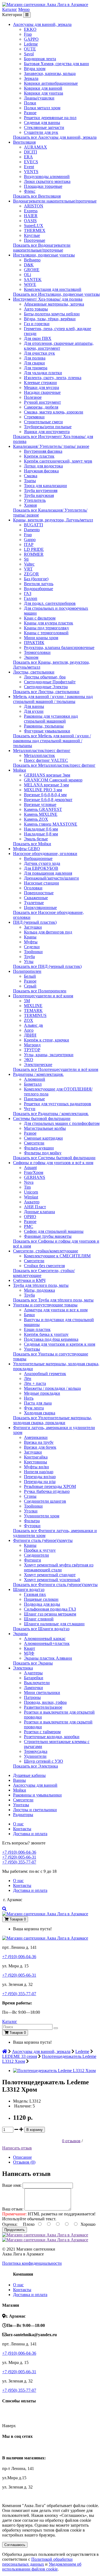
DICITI (30, 152)
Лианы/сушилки (39, 98)
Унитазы (32, 1349)
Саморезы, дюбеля (41, 407)
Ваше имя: (12, 2185)
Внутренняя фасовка (43, 451)
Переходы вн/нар (40, 1477)
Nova (29, 1182)
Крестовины (35, 1462)
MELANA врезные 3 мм (46, 785)
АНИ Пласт (35, 1207)
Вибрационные (38, 858)
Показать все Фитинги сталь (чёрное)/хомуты (55, 1585)
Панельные (34, 1099)
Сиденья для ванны (42, 123)
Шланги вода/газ (29, 1589)
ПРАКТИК (34, 643)
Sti (26, 559)
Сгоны (30, 1496)
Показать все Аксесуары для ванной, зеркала (55, 137)
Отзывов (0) (24, 2162)
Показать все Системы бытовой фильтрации (54, 1158)
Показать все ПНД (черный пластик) (47, 966)
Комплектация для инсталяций (53, 289)
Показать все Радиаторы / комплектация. (51, 1114)
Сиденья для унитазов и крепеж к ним (60, 1344)
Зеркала (31, 78)
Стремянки (34, 417)
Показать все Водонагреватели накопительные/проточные (42, 248)
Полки (30, 103)
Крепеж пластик (39, 456)
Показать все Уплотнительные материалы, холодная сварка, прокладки (52, 1420)
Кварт (30, 1648)
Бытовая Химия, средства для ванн (56, 64)
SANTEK (33, 280)
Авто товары (36, 309)
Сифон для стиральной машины (54, 1231)
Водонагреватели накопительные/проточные (55, 201)
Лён (28, 1378)
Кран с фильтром (40, 618)
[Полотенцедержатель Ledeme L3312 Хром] (54, 2071)
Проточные (35, 240)
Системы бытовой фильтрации (42, 1118)
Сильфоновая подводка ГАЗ (50, 1609)
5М (27, 1001)
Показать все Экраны (33, 1663)
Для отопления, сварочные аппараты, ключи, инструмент (59, 346)
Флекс (30, 191)
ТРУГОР (32, 1050)
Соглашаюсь (15, 2545)
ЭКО (29, 1060)
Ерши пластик (37, 1329)
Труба (29, 957)
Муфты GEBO (27, 849)
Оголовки (33, 888)
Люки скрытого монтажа (47, 181)
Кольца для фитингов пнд (48, 932)
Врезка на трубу (39, 1442)
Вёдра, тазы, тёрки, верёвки (50, 319)
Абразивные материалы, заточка (54, 304)
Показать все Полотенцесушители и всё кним (56, 1069)
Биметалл (33, 1084)
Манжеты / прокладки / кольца (52, 1388)
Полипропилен (27, 971)
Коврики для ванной (43, 88)
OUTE (30, 49)
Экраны (20, 1634)
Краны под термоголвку (47, 628)
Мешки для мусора (41, 387)
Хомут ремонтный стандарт (50, 1575)
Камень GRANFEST (43, 809)
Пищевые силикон (41, 1599)
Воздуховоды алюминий (47, 176)
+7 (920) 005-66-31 (19, 1857)
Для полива (35, 358)
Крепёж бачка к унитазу (46, 1334)
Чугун (30, 1109)
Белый (30, 976)
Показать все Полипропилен (40, 991)
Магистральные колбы (45, 1128)
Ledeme (31, 44)
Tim (27, 1187)
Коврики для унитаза (44, 93)
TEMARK (33, 1011)
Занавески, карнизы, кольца (50, 73)
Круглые (32, 235)
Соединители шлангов (45, 1501)
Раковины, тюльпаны (44, 726)
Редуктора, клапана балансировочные (59, 647)
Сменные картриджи (43, 1138)
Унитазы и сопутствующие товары (45, 1305)
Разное (30, 113)
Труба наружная (39, 495)
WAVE (30, 284)
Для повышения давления (48, 873)
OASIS (30, 221)
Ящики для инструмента (47, 432)
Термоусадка (36, 1751)
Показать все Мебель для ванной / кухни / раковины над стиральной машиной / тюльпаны (52, 741)
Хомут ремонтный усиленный (52, 1580)
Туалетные (34, 903)
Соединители (36, 1555)
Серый (30, 986)
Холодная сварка (40, 1413)
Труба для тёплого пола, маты (41, 1285)
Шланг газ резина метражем (50, 1614)
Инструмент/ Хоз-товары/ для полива (48, 299)
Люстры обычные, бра (45, 677)
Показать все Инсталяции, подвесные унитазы (56, 294)
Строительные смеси (43, 422)
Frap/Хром (34, 1172)
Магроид (32, 1045)
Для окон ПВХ (38, 338)
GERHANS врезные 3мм (47, 775)
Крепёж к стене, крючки (47, 1040)
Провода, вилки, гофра (45, 1702)
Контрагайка (36, 1457)
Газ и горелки (37, 324)
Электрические (38, 1064)
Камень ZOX (36, 819)
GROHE (32, 270)
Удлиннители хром (42, 1516)
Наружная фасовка (41, 471)
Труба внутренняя (41, 490)
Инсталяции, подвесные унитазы (44, 255)
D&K (29, 265)
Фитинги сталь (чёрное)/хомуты (43, 1540)
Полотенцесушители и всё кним (43, 996)
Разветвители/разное (43, 1707)
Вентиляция (24, 142)
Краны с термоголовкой (46, 633)
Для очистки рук (39, 353)
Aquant (30, 1168)
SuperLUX (34, 226)
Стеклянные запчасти (44, 127)
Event (29, 167)
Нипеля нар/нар (39, 1472)
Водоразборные (38, 589)
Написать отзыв (17, 2148)
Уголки (31, 1511)
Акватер (32, 1202)
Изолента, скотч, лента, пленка (53, 378)
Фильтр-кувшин (39, 1148)
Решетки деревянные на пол (50, 118)
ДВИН (30, 1035)
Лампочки (33, 1688)
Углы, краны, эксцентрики (49, 1055)
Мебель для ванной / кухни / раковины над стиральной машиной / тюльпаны (53, 699)
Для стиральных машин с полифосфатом (62, 1123)
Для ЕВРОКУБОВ (41, 868)
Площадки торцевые (43, 186)
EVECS (31, 162)
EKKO (30, 29)
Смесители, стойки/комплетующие (46, 1251)
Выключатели (37, 1683)
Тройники (33, 952)
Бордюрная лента (40, 59)
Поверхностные (39, 893)
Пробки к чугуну (40, 1550)
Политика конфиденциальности (32, 2263)
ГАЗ (28, 594)
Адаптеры (33, 1673)
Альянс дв (33, 1025)
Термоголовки (37, 652)
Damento (32, 530)
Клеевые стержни (40, 383)
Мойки (20, 770)
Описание (22, 2157)
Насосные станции (41, 883)
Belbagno (32, 260)
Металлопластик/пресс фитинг (42, 751)
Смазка (31, 476)
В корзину (35, 2130)
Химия (30, 505)
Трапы (30, 481)
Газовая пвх (35, 1594)
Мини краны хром (41, 638)
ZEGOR (31, 574)
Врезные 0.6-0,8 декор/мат (48, 800)
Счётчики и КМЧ (29, 1280)
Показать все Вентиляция (37, 196)
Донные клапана (39, 1212)
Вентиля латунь (39, 584)
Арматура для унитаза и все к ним (56, 1310)
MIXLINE (33, 1006)
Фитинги (33, 1560)
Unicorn (31, 1192)
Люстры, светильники (34, 672)
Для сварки (34, 363)
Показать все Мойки (32, 844)
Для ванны (34, 706)
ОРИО (30, 1217)
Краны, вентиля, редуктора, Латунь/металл (53, 520)
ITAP (29, 544)
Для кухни (34, 711)
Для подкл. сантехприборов (50, 603)
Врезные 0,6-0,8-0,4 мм (45, 795)
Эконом (31, 657)
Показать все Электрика (35, 1766)
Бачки (29, 1315)
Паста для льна (38, 1403)
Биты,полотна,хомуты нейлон (52, 314)
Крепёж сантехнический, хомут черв (58, 461)
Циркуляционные (40, 908)
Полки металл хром (42, 108)
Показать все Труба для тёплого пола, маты (53, 1300)
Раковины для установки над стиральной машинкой (51, 719)
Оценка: (10, 2224)
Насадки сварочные (42, 392)
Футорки (32, 1526)
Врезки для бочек (40, 1447)
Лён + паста (35, 1383)
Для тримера (36, 368)
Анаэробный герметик (45, 1374)
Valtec (29, 564)
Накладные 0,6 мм (41, 829)
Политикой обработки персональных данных (37, 2562)
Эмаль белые (36, 839)
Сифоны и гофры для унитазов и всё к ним (53, 1163)
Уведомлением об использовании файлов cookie (42, 2567)
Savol (29, 54)
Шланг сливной (39, 1619)
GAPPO (31, 39)
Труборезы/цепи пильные (48, 427)
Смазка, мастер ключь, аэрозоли (54, 412)
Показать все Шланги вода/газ (41, 1629)
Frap (28, 34)
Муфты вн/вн (36, 1467)
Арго (29, 1030)
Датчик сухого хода (42, 863)
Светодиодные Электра (46, 687)
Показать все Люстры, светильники (46, 692)
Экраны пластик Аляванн (48, 1658)
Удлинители (35, 1756)
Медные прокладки (42, 1393)
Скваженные (36, 898)
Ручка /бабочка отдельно (47, 1491)
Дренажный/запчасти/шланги (51, 878)
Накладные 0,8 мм (41, 834)
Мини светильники (42, 1692)
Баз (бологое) (36, 579)
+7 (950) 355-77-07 (19, 1862)
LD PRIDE (34, 549)
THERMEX (35, 230)
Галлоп (31, 598)
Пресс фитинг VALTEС (46, 760)
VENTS (31, 172)
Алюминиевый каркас (45, 1639)
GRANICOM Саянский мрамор (53, 780)
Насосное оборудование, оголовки (45, 854)
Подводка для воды (42, 1604)
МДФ (29, 1653)
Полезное (33, 397)
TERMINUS (35, 1015)
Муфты (31, 942)
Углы (29, 961)
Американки (36, 1437)
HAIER (31, 216)
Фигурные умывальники (47, 731)
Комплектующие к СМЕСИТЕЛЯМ (57, 1256)
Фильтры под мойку (43, 1153)
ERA (28, 157)
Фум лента (34, 1408)
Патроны (32, 1697)
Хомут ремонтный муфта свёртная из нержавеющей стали (59, 1567)
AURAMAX (35, 147)
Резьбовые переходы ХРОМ (50, 1486)
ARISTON (34, 206)
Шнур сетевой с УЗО (44, 1761)
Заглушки (33, 927)
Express (31, 211)
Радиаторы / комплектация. (38, 1074)
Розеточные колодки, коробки (52, 1737)
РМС (29, 1226)
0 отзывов (71, 2141)
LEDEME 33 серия (20, 2056)
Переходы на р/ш (40, 1482)
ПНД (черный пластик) (35, 922)
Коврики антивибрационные (51, 83)
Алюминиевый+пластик (47, 1643)
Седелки (32, 947)
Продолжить (15, 2230)
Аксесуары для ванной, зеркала (42, 24)
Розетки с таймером (42, 1732)
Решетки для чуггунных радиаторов (58, 1104)
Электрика (23, 1668)
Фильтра (32, 1521)
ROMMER (34, 554)
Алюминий (35, 1079)
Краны (30, 937)
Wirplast (31, 1197)
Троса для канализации (45, 486)
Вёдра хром (35, 69)
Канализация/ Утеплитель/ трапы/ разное (51, 446)
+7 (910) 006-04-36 (19, 1852)
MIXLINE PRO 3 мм (43, 790)
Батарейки (34, 1678)
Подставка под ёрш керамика (51, 1339)
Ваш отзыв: (13, 2209)
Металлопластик (39, 755)
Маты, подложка (39, 1290)
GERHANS (35, 1177)
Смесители (34, 1143)
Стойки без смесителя (44, 1266)
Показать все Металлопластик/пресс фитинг (54, 765)
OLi (27, 275)
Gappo (30, 540)
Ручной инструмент (42, 402)
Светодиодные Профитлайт (50, 682)
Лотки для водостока (43, 466)
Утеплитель (35, 500)
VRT (28, 569)
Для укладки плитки (43, 373)
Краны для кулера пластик (49, 623)
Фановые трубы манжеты (48, 1236)
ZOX (29, 1020)
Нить (29, 1398)
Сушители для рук (41, 132)
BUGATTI (33, 525)
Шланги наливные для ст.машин (54, 1624)
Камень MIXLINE (41, 814)
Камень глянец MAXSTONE (51, 824)
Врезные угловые (40, 804)
